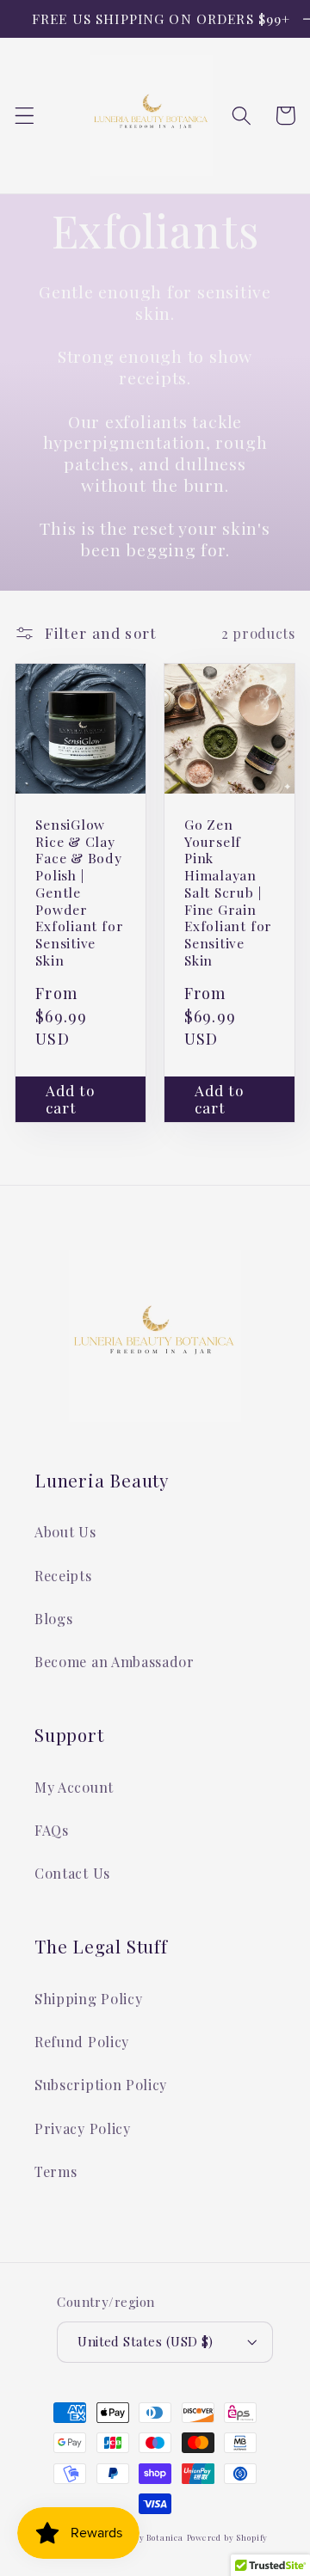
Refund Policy (82, 2042)
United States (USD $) (146, 2341)
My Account (74, 1787)
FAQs (52, 1830)
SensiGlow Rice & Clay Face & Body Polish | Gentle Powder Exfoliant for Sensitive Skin (79, 892)
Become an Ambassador (115, 1662)
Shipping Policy (88, 1999)
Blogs (53, 1619)
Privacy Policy (83, 2128)
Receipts (63, 1576)
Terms (56, 2171)
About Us (65, 1532)
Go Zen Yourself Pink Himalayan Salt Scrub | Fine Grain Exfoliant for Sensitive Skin (228, 892)
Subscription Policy (101, 2085)
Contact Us (72, 1873)
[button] (25, 116)
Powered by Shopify (228, 2537)
